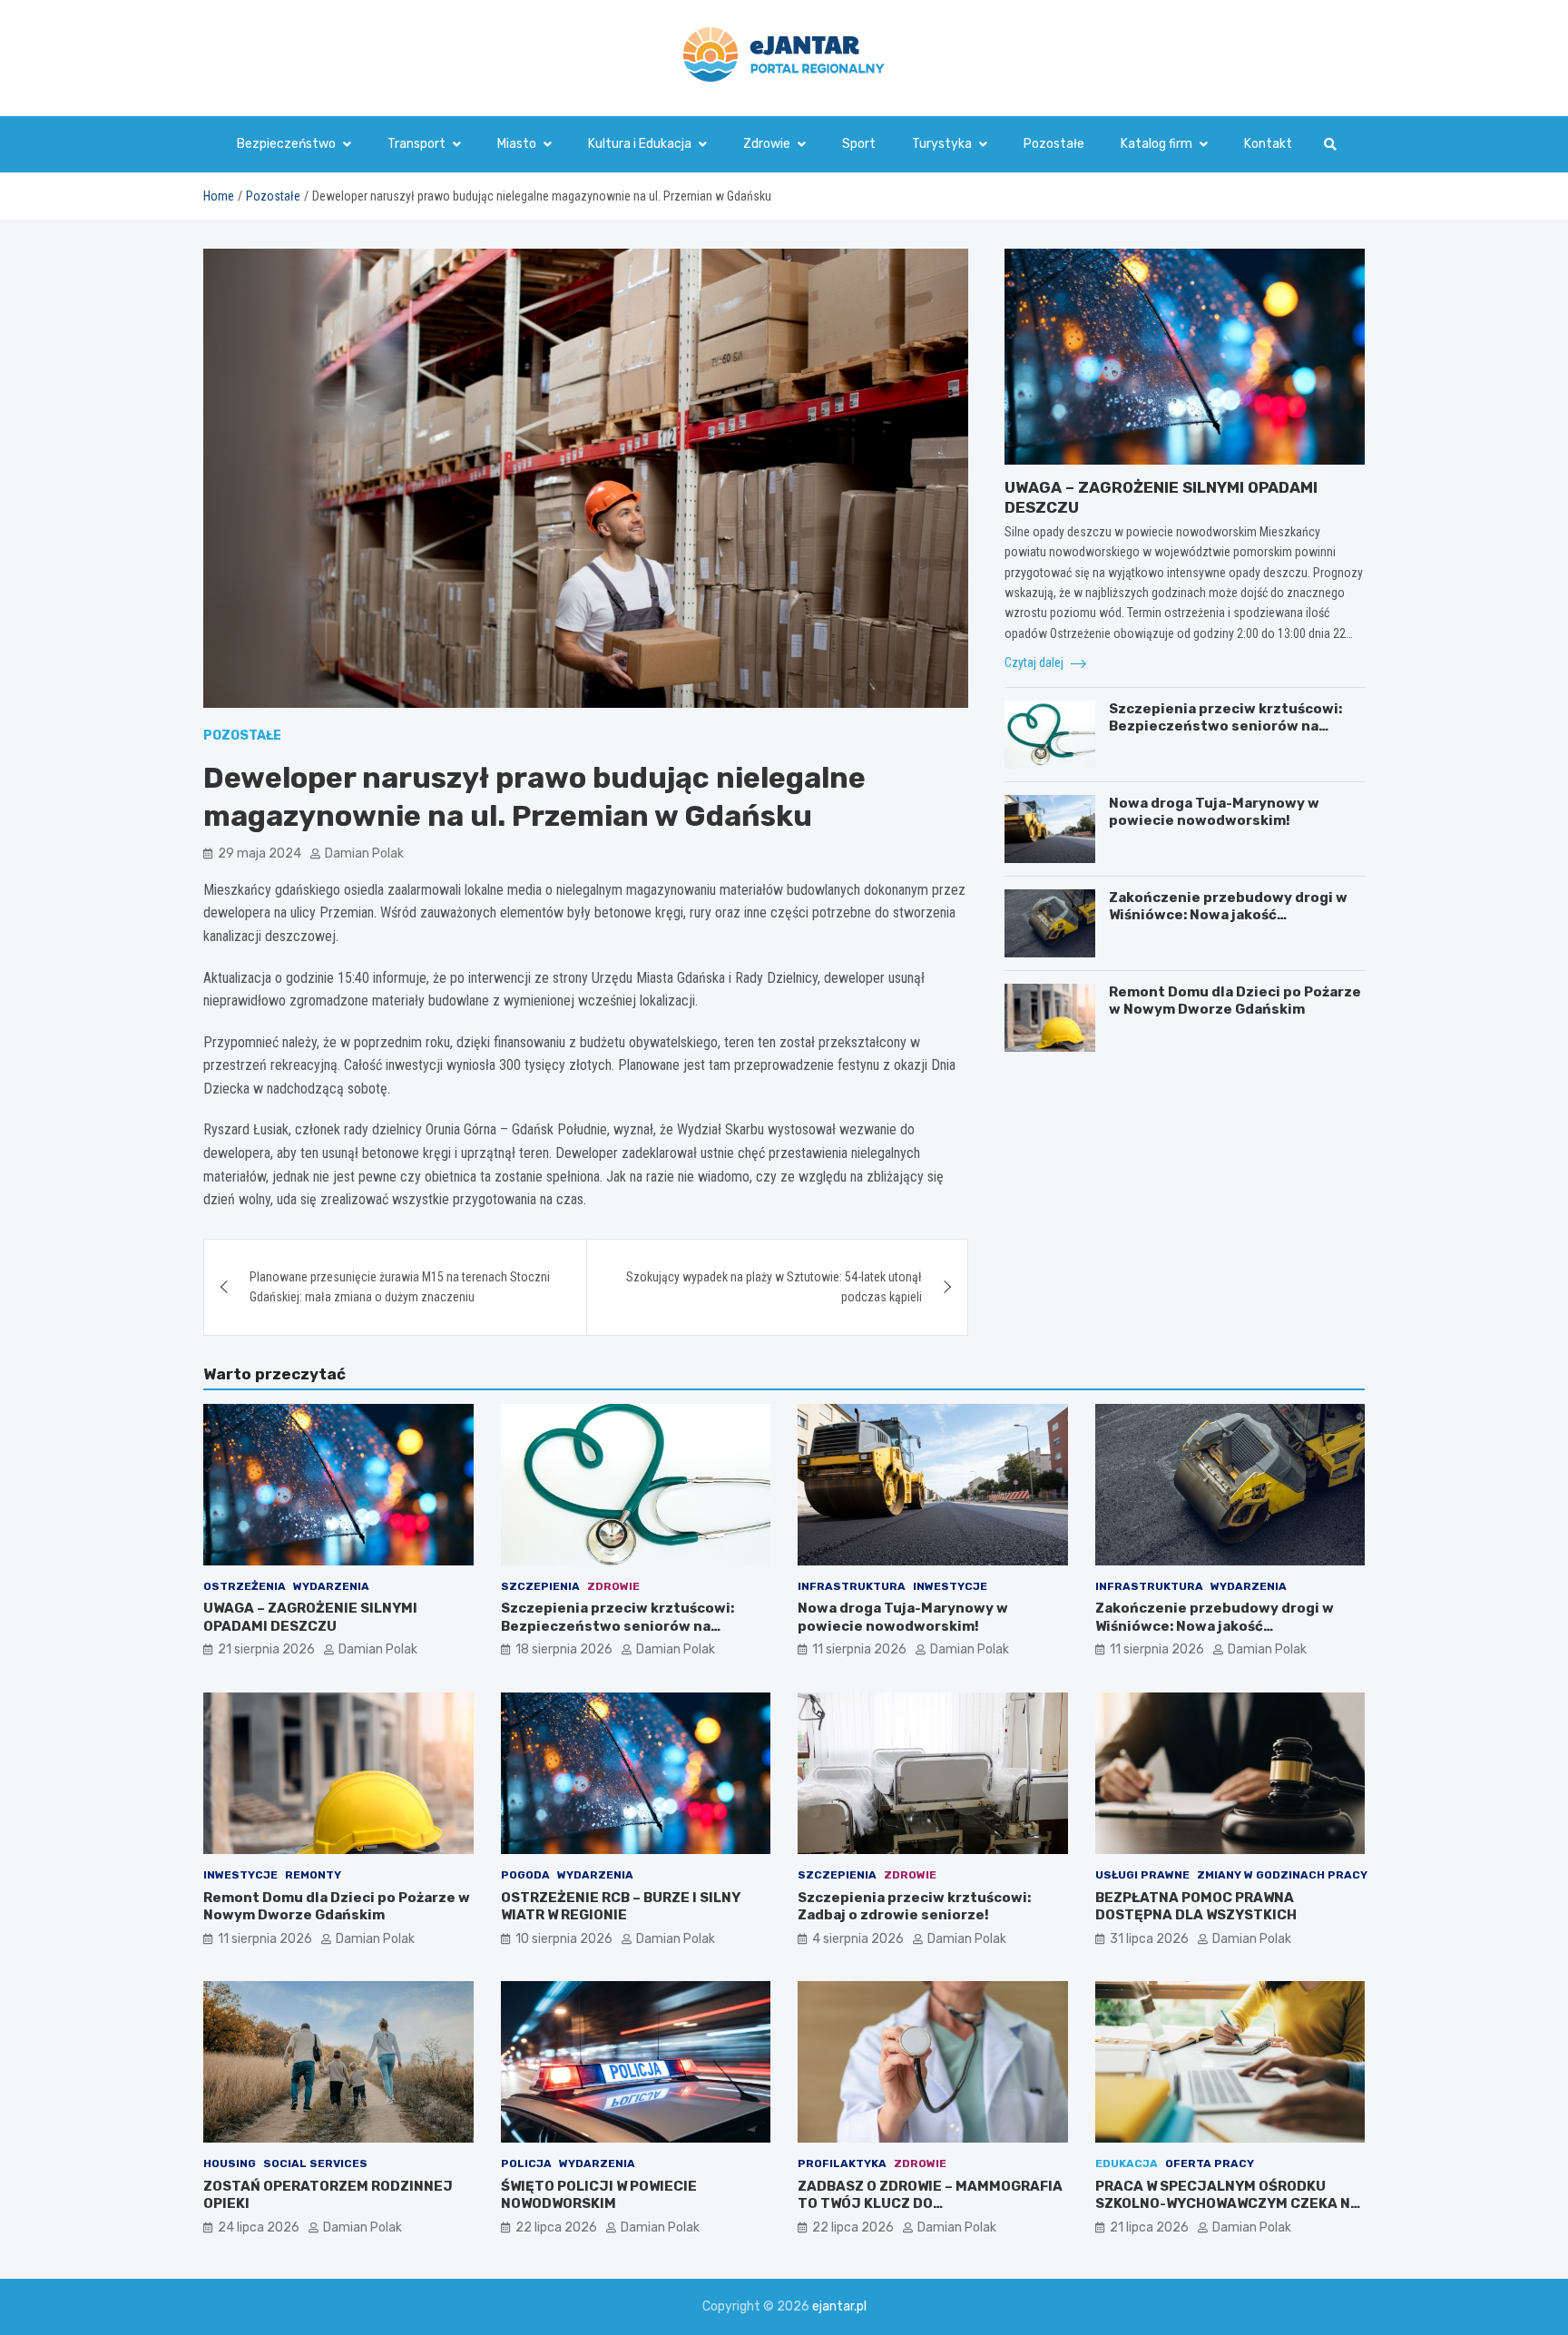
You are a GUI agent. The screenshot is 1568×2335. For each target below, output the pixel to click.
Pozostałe (1054, 144)
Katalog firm (1156, 144)
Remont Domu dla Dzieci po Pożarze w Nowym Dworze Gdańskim (1235, 1001)
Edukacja (1127, 2163)
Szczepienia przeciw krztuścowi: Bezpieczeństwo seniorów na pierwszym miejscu (1225, 726)
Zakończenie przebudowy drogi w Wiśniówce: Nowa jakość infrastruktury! (1228, 915)
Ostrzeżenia (245, 1586)
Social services (315, 2163)
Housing (230, 2163)
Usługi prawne (1142, 1875)
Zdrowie (767, 144)
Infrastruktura (852, 1586)
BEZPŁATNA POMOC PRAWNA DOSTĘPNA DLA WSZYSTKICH (1196, 1907)
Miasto (517, 144)
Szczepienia (540, 1586)
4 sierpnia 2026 (858, 1939)
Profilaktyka (842, 2163)
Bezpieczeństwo (286, 144)
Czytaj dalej (1035, 662)
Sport (859, 144)
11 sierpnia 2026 (859, 1649)
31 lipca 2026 (1149, 1939)
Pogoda (525, 1875)
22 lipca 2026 (556, 2227)
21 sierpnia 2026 (266, 1649)
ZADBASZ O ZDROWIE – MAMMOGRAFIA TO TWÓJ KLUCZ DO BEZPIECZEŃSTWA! (930, 2204)
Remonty (313, 1875)
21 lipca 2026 (1149, 2227)
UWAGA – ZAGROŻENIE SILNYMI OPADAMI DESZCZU (310, 1617)
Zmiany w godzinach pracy (1282, 1875)
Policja (526, 2163)
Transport (416, 144)
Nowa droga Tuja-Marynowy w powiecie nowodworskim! (1214, 812)
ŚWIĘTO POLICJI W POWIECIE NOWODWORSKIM (599, 2195)
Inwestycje (950, 1586)
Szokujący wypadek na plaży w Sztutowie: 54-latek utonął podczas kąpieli (774, 1287)
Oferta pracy (1210, 2163)
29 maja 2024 (260, 854)
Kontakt (1268, 144)
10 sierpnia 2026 (564, 1939)
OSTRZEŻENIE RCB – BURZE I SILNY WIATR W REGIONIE (621, 1907)
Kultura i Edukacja (640, 144)
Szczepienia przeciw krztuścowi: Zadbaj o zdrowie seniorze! (914, 1907)
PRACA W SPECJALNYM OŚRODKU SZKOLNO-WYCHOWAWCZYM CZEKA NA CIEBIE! (1228, 2204)
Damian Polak (364, 854)
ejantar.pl (839, 2306)
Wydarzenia (331, 1586)
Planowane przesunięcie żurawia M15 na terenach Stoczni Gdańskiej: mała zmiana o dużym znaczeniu (400, 1287)
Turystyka (942, 144)
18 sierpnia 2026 (564, 1649)
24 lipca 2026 (259, 2227)
